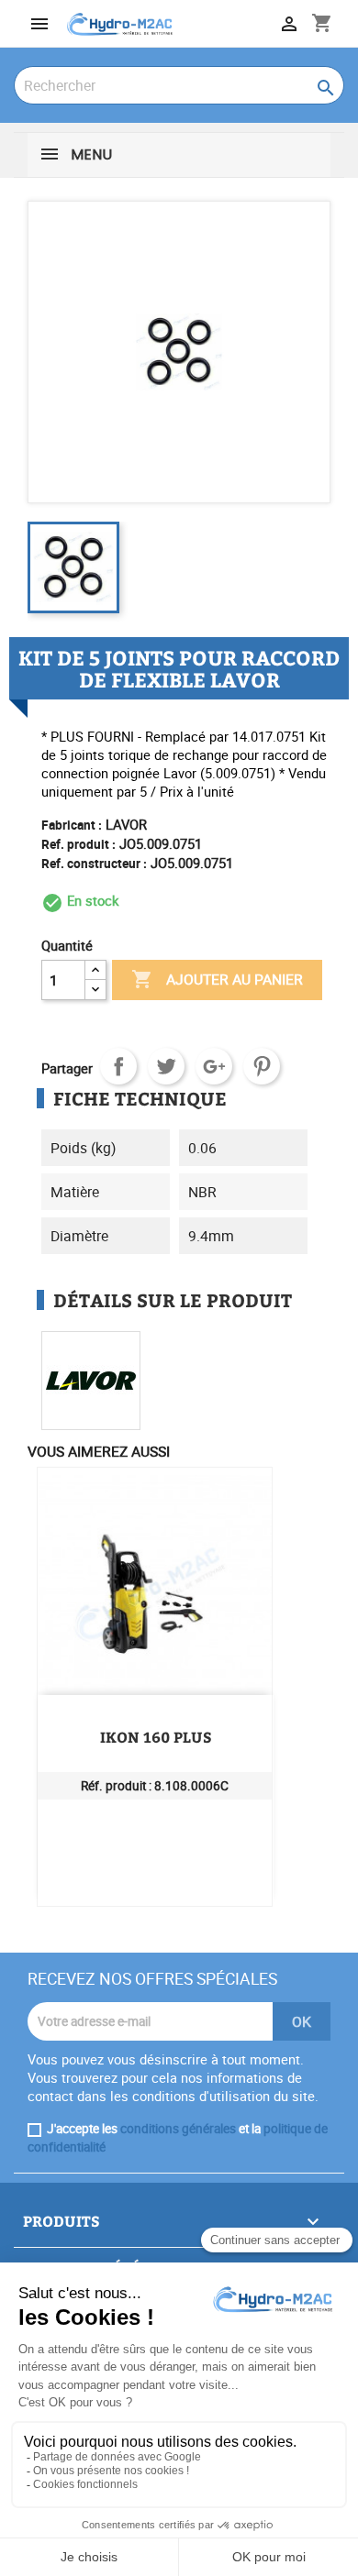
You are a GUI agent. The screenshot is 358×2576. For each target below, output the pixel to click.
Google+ (214, 1066)
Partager (118, 1066)
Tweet (166, 1066)
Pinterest (262, 1066)
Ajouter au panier (217, 979)
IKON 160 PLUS (156, 1737)
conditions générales (178, 2129)
